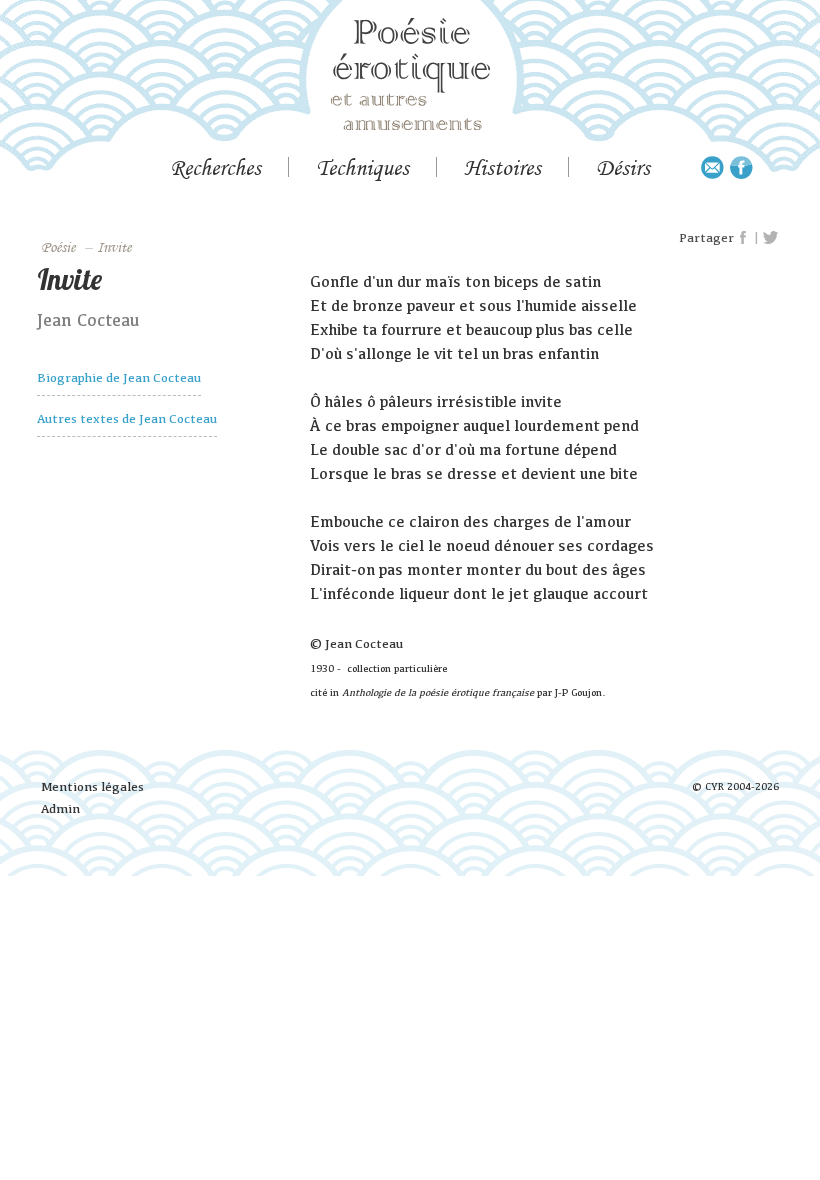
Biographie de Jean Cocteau (119, 377)
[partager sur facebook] (744, 238)
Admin (60, 808)
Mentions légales (92, 786)
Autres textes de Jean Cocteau (127, 418)
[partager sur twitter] (770, 238)
